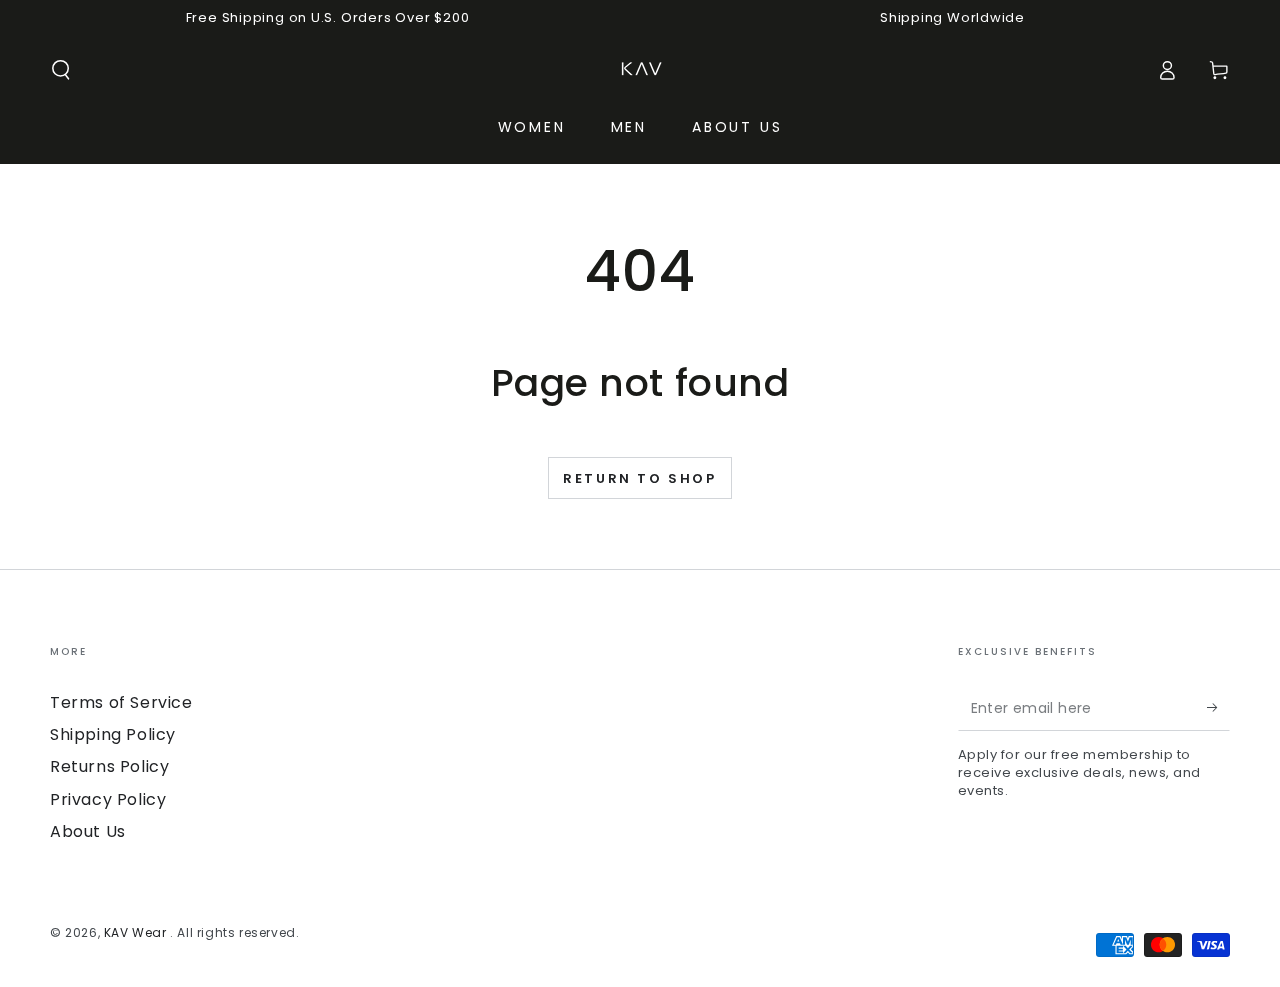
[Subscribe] (1218, 708)
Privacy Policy (108, 799)
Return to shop (639, 478)
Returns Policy (109, 766)
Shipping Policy (113, 734)
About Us (88, 831)
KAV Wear (137, 932)
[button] (61, 70)
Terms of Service (121, 702)
